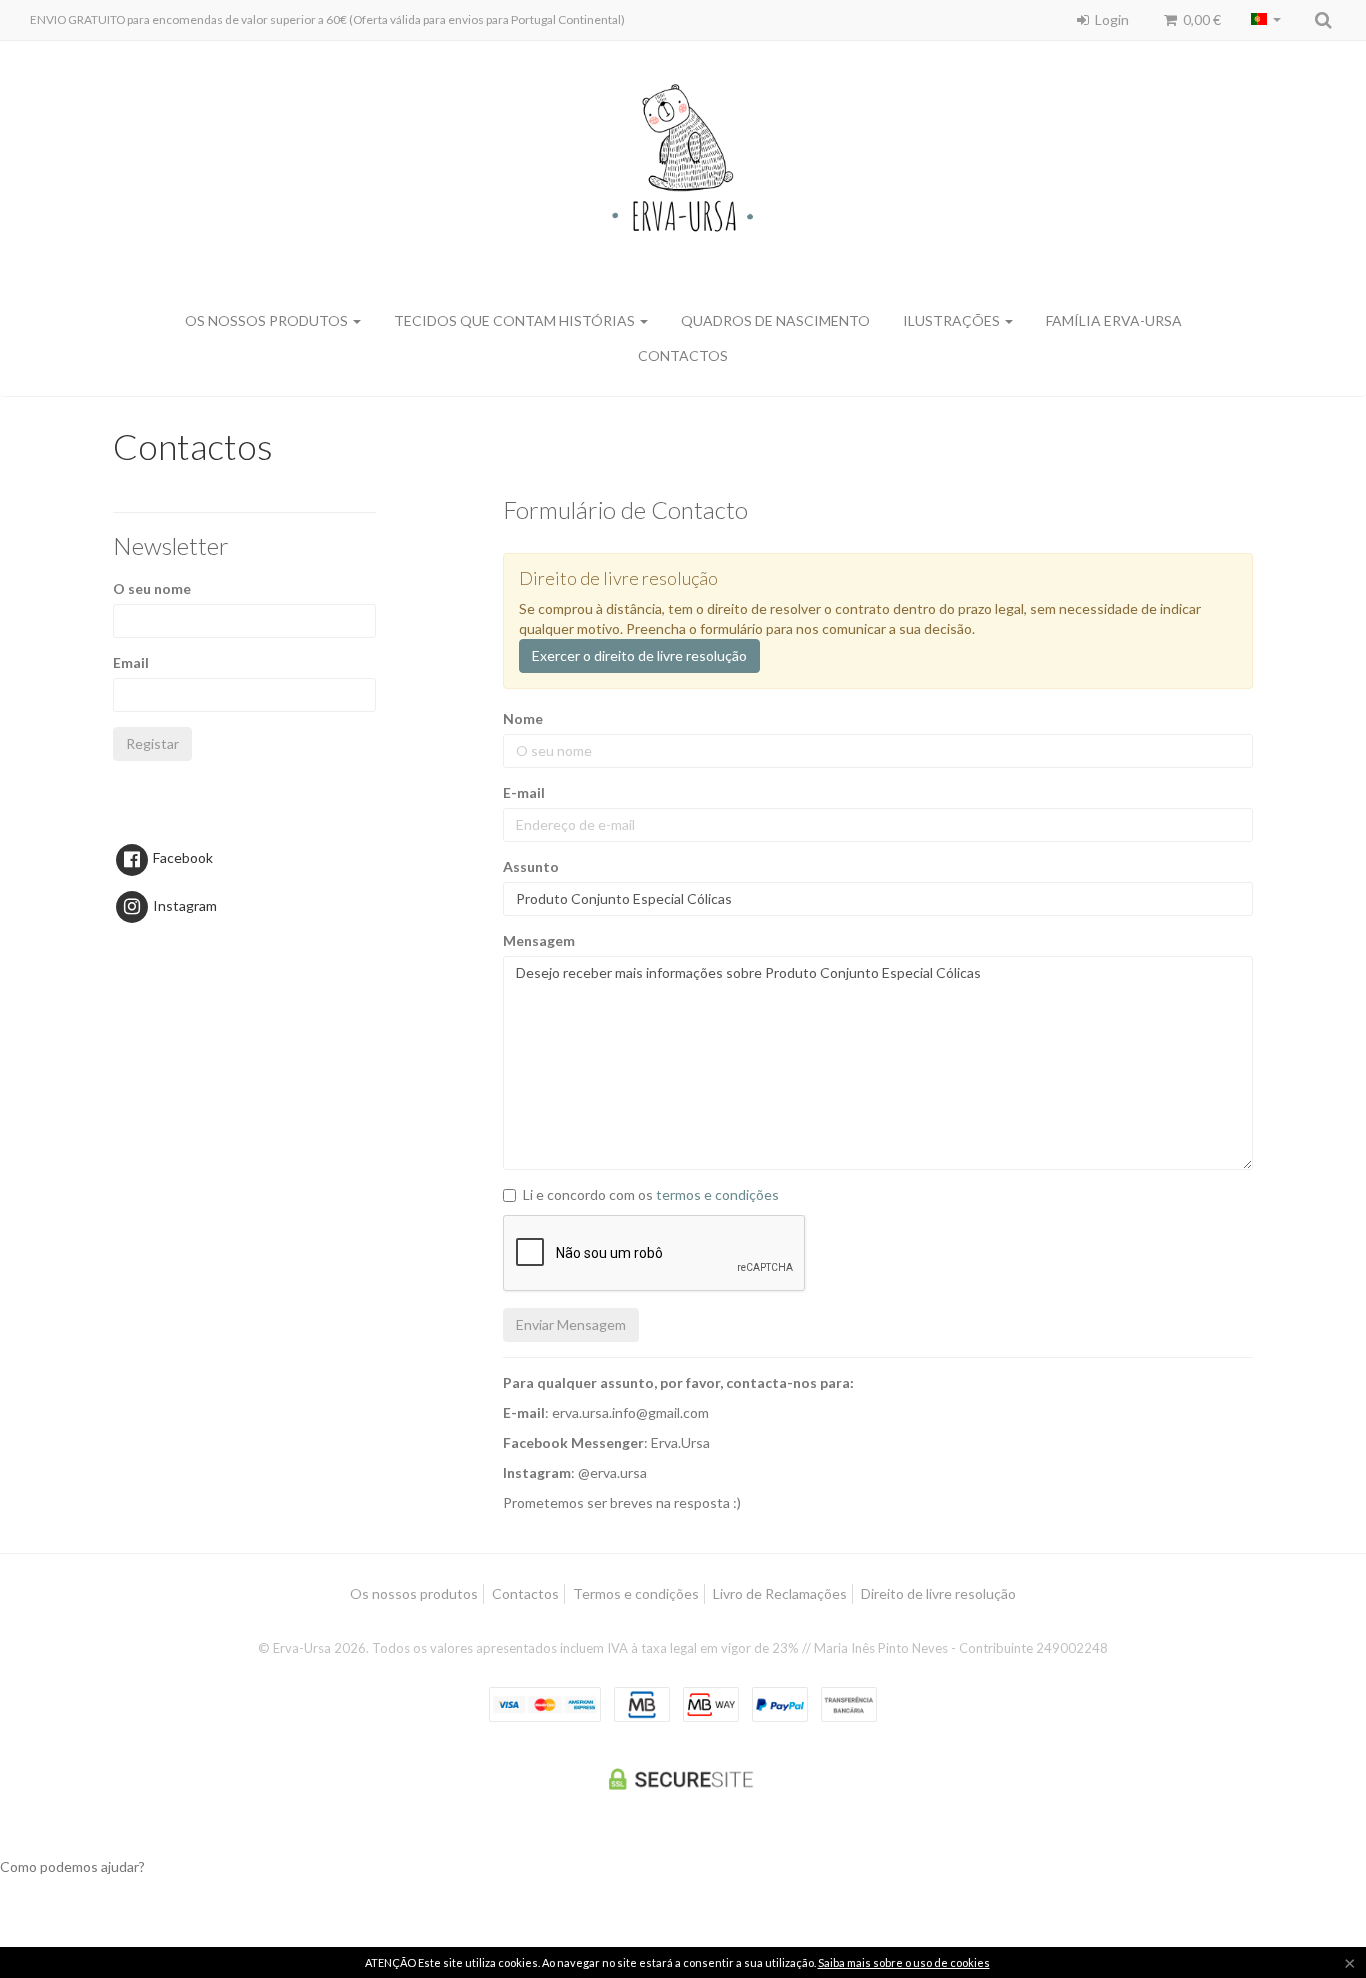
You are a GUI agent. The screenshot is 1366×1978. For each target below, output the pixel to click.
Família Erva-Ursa (1114, 320)
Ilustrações (953, 320)
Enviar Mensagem (571, 1324)
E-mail (524, 792)
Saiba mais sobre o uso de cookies (904, 1962)
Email (131, 662)
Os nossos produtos (414, 1593)
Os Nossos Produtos (268, 320)
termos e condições (717, 1194)
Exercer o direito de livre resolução (639, 655)
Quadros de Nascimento (775, 320)
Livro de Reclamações (780, 1593)
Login (1110, 19)
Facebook (181, 857)
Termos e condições (636, 1593)
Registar (152, 743)
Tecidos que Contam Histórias (516, 320)
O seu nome (152, 588)
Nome (523, 718)
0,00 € (1200, 19)
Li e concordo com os (651, 1194)
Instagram (183, 905)
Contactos (683, 355)
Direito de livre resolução (938, 1593)
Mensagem (539, 940)
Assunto (531, 866)
